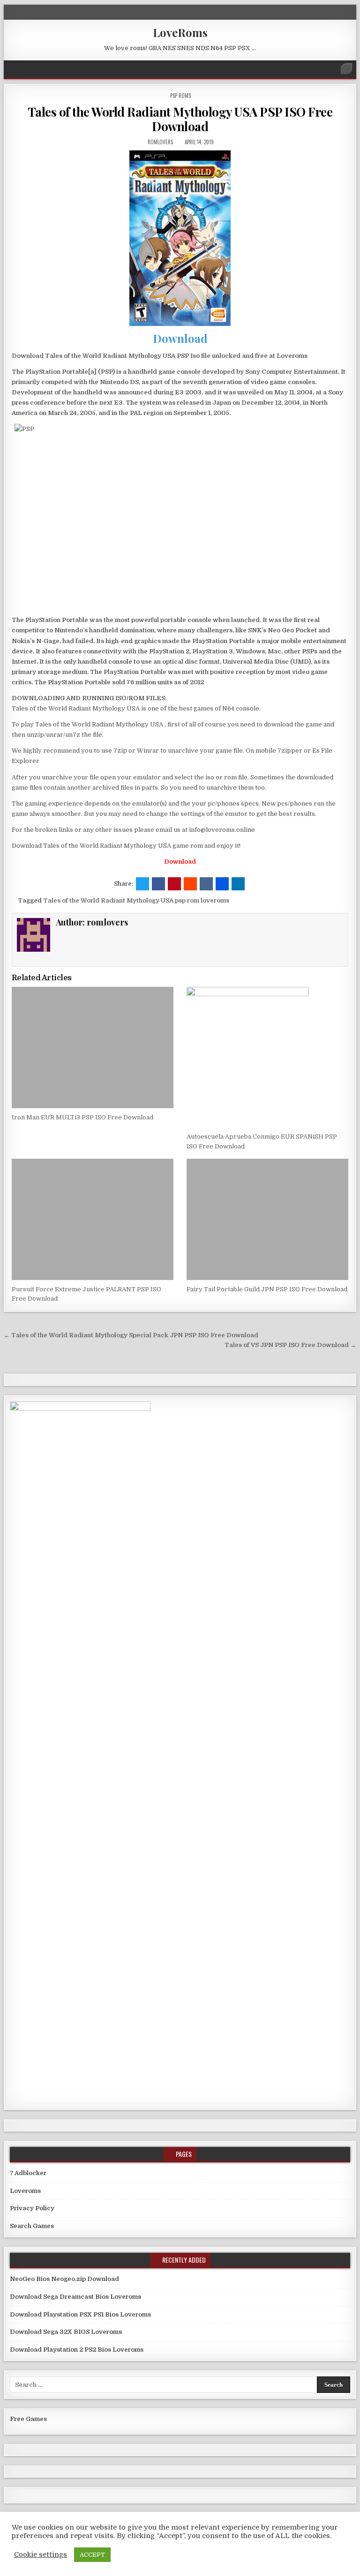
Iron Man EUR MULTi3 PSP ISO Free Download (82, 1117)
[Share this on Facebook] (158, 884)
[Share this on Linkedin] (238, 884)
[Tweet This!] (142, 884)
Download (180, 338)
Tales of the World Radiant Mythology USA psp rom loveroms (136, 900)
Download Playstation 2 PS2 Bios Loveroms (77, 2350)
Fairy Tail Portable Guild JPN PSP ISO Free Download (267, 1289)
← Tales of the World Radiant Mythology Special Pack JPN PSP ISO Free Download (131, 1335)
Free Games (28, 2419)
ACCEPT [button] (92, 2555)
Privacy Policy (32, 2208)
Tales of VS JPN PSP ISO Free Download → (290, 1345)
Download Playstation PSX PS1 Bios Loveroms (80, 2314)
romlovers (160, 142)
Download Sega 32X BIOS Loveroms (66, 2332)
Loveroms (25, 2191)
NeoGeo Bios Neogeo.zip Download (64, 2279)
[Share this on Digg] (222, 884)
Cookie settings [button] (41, 2555)
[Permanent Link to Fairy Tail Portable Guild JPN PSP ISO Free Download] (267, 1219)
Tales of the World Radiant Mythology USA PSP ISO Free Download (180, 119)
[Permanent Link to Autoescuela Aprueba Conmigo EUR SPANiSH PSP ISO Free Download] (267, 1057)
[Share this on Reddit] (190, 884)
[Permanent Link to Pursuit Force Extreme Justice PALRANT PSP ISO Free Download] (93, 1219)
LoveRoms (180, 32)
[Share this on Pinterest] (174, 884)
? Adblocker (28, 2173)
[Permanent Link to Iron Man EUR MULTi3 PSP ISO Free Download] (93, 1047)
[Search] (346, 69)
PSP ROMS (180, 96)
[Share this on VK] (206, 884)
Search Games (32, 2226)
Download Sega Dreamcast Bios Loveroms (75, 2297)
